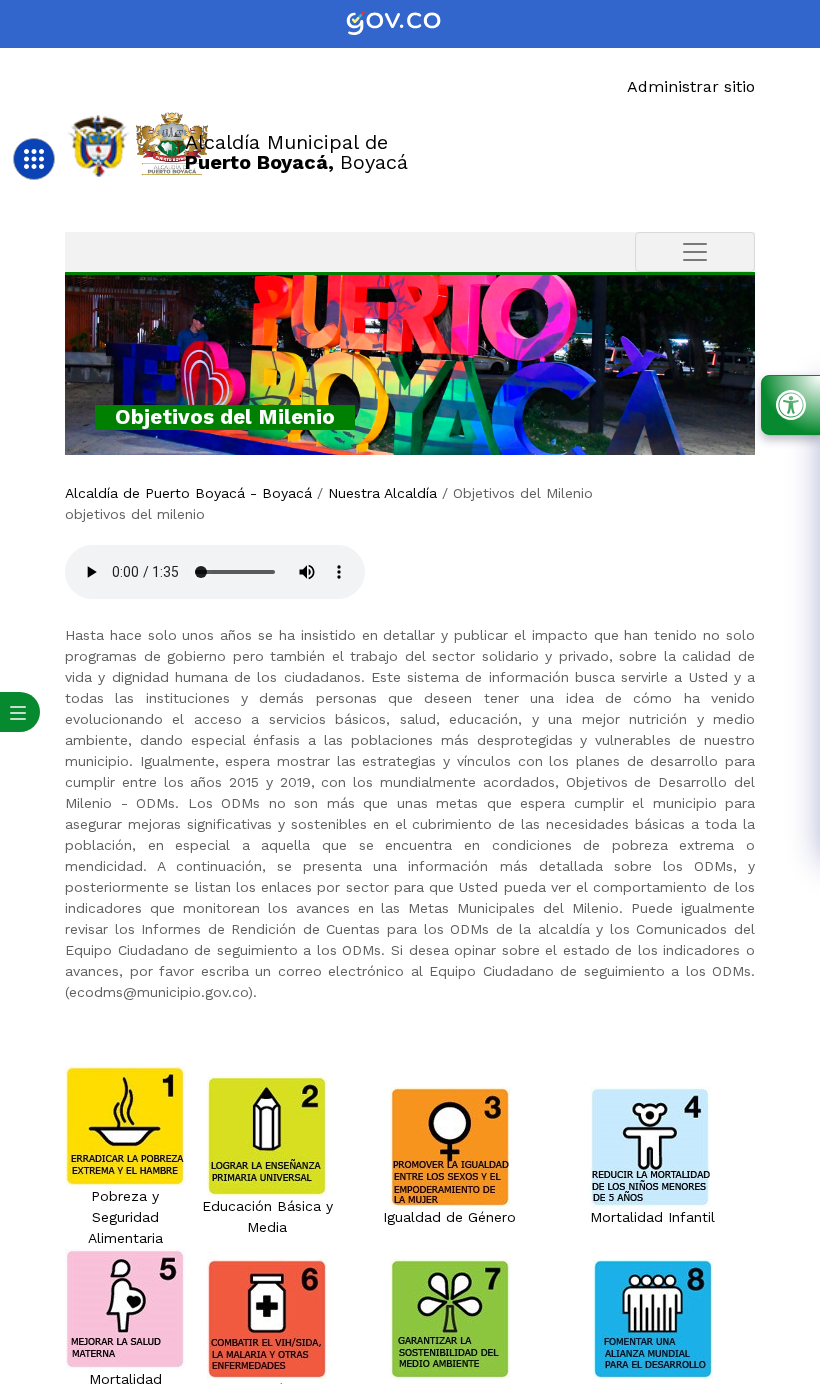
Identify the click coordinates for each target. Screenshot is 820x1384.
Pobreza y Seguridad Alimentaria (125, 1217)
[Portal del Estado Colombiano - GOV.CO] (410, 24)
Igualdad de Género (449, 1217)
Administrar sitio (691, 86)
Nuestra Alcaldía (382, 493)
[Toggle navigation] (695, 252)
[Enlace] (98, 144)
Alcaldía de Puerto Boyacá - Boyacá (188, 493)
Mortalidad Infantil (652, 1217)
